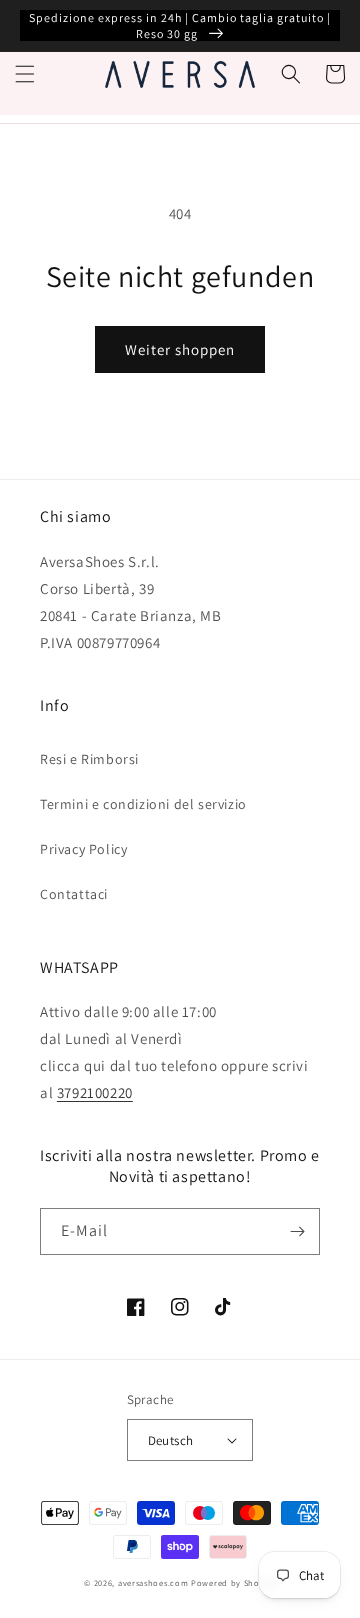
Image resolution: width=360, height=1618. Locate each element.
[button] (25, 74)
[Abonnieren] (297, 1231)
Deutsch (171, 1440)
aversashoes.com (153, 1582)
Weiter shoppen (180, 349)
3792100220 (95, 1092)
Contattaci (74, 894)
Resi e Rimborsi (89, 759)
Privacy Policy (83, 849)
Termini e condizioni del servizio (143, 804)
